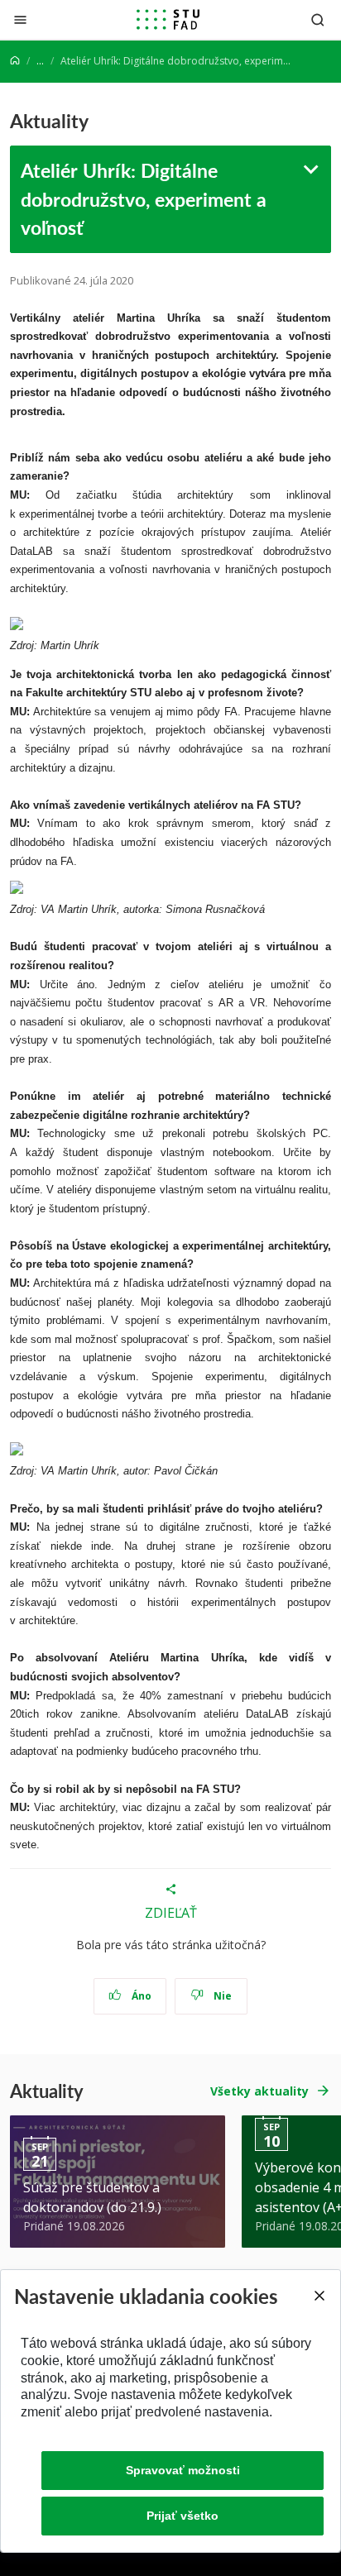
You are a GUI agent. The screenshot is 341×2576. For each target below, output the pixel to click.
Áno (140, 1996)
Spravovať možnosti (183, 2470)
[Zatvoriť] (20, 19)
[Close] (319, 2296)
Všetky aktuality (259, 2091)
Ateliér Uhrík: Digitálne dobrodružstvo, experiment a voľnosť (144, 199)
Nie (221, 1996)
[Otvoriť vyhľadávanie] (318, 19)
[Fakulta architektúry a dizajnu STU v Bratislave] (168, 20)
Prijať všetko (183, 2516)
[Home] (15, 61)
